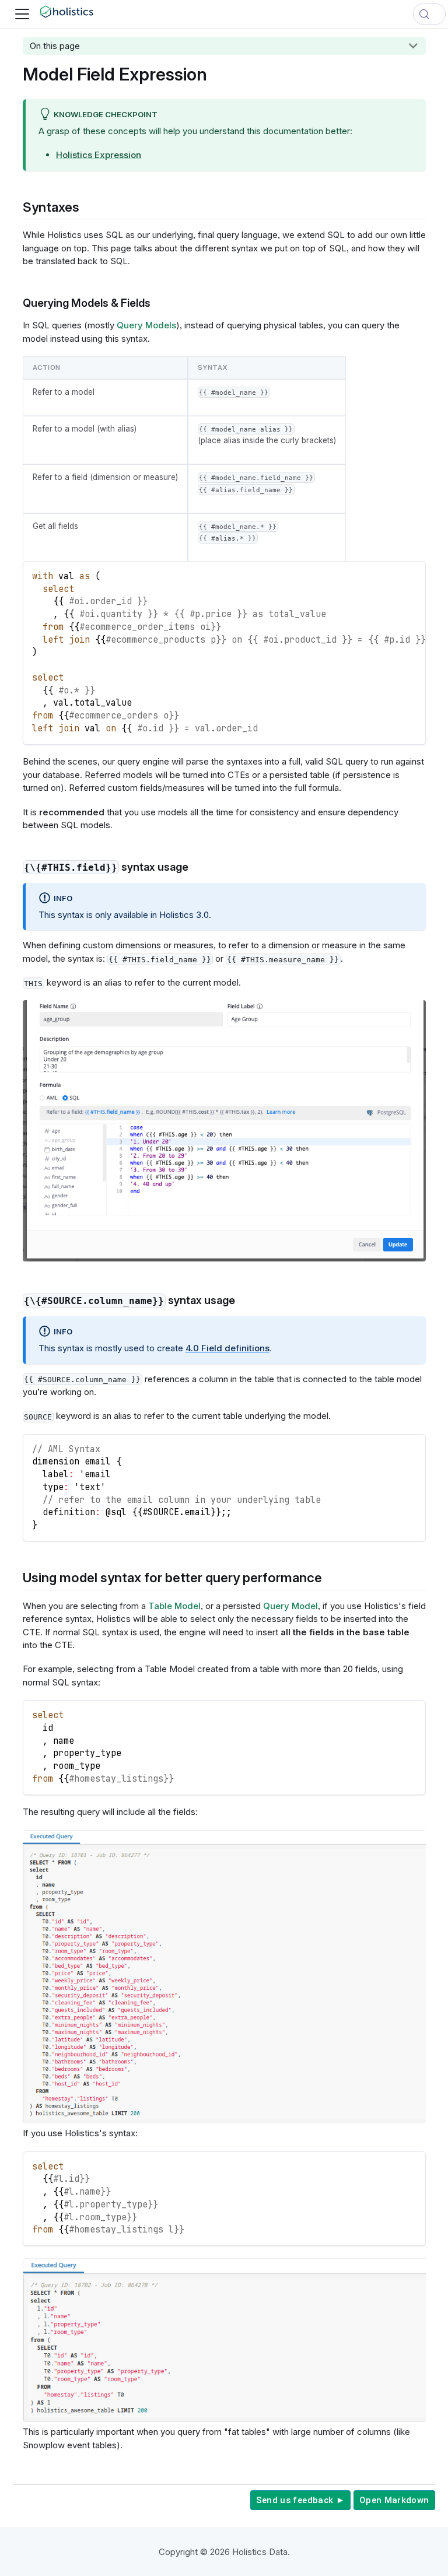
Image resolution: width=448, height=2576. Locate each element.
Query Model (290, 1606)
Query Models (146, 325)
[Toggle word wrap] (391, 575)
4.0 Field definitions (228, 1348)
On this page (55, 46)
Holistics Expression (99, 155)
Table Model (174, 1606)
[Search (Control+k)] (429, 14)
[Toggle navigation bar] (22, 14)
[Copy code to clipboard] (412, 575)
